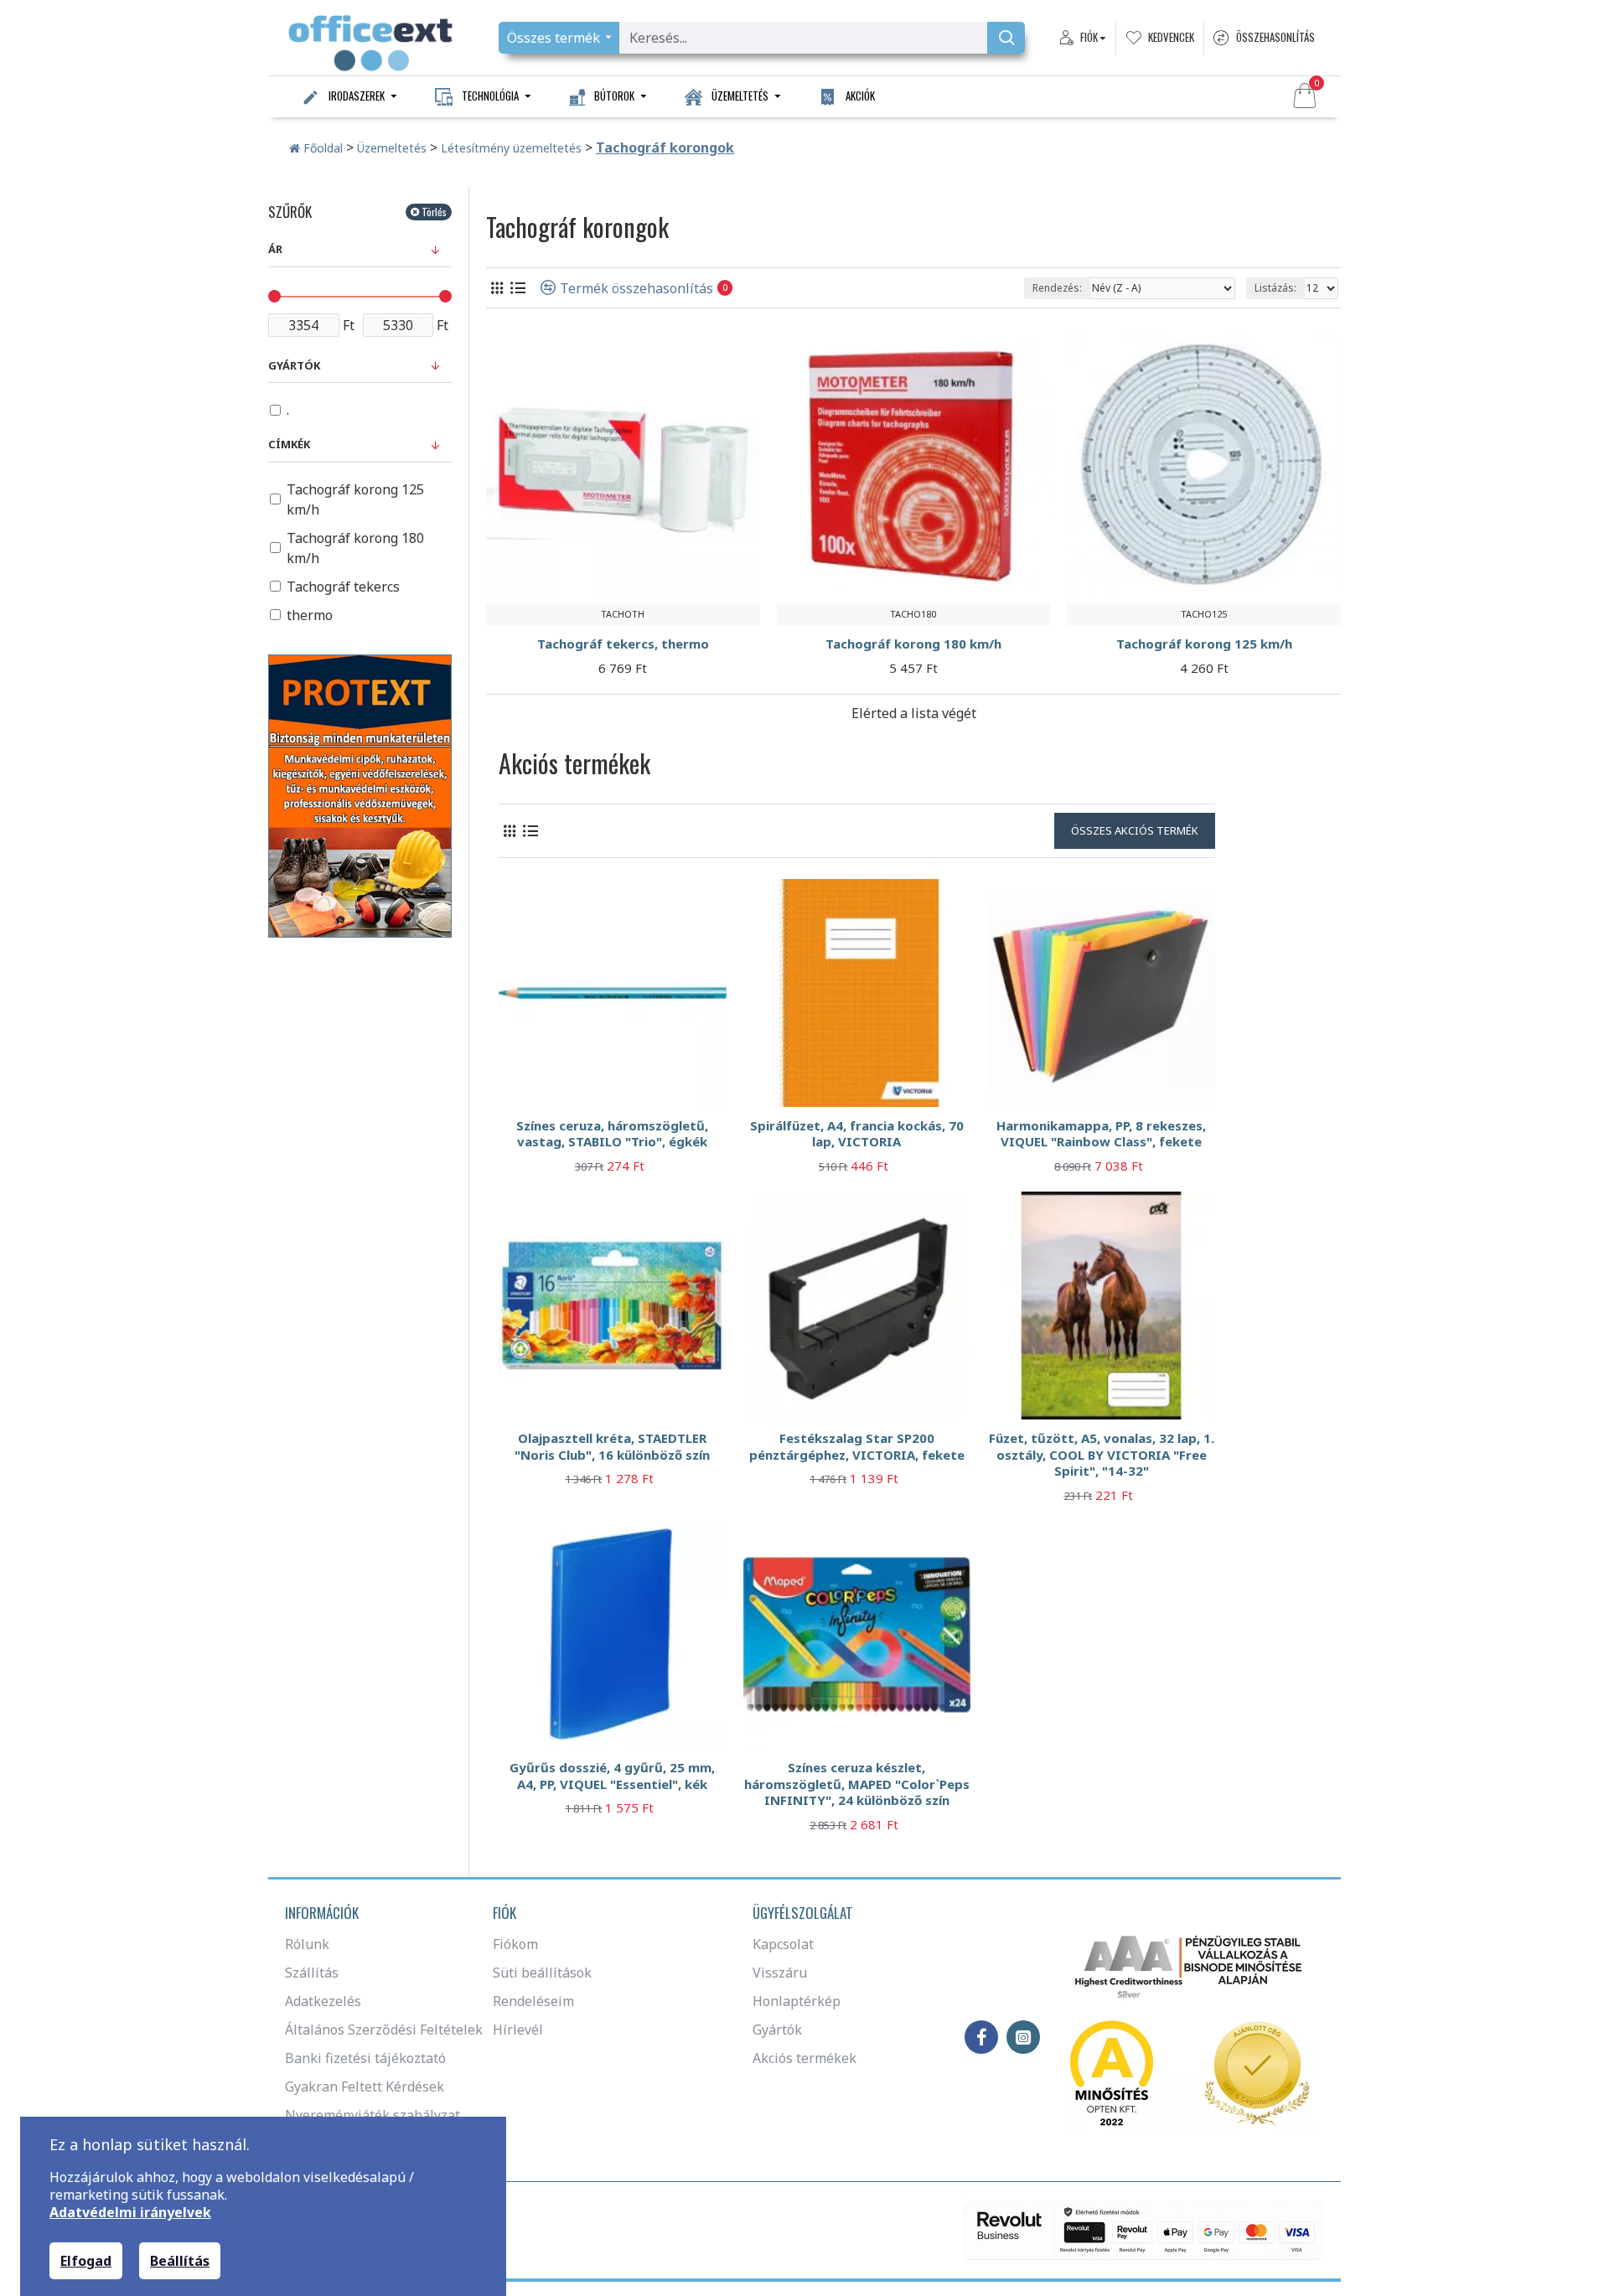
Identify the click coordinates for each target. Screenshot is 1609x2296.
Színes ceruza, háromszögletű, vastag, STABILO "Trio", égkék (612, 1134)
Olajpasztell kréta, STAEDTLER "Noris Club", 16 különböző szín (612, 1447)
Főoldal (321, 148)
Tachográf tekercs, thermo (623, 644)
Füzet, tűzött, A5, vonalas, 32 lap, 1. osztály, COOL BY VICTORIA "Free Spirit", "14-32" (1102, 1455)
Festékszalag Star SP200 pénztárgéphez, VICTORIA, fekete (857, 1447)
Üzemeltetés (392, 148)
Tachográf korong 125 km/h (1204, 644)
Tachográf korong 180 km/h (913, 644)
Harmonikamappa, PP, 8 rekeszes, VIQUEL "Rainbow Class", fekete (1101, 1134)
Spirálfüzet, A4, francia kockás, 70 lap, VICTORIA (857, 1134)
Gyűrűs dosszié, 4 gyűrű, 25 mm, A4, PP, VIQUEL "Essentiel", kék (612, 1776)
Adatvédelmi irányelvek (130, 2213)
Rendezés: (1057, 288)
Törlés (434, 212)
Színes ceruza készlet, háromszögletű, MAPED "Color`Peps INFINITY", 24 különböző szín (857, 1784)
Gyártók (294, 365)
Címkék (289, 444)
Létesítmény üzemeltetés (511, 148)
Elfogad (86, 2261)
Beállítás (180, 2261)
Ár (275, 249)
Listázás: (1275, 288)
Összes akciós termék (1135, 830)
